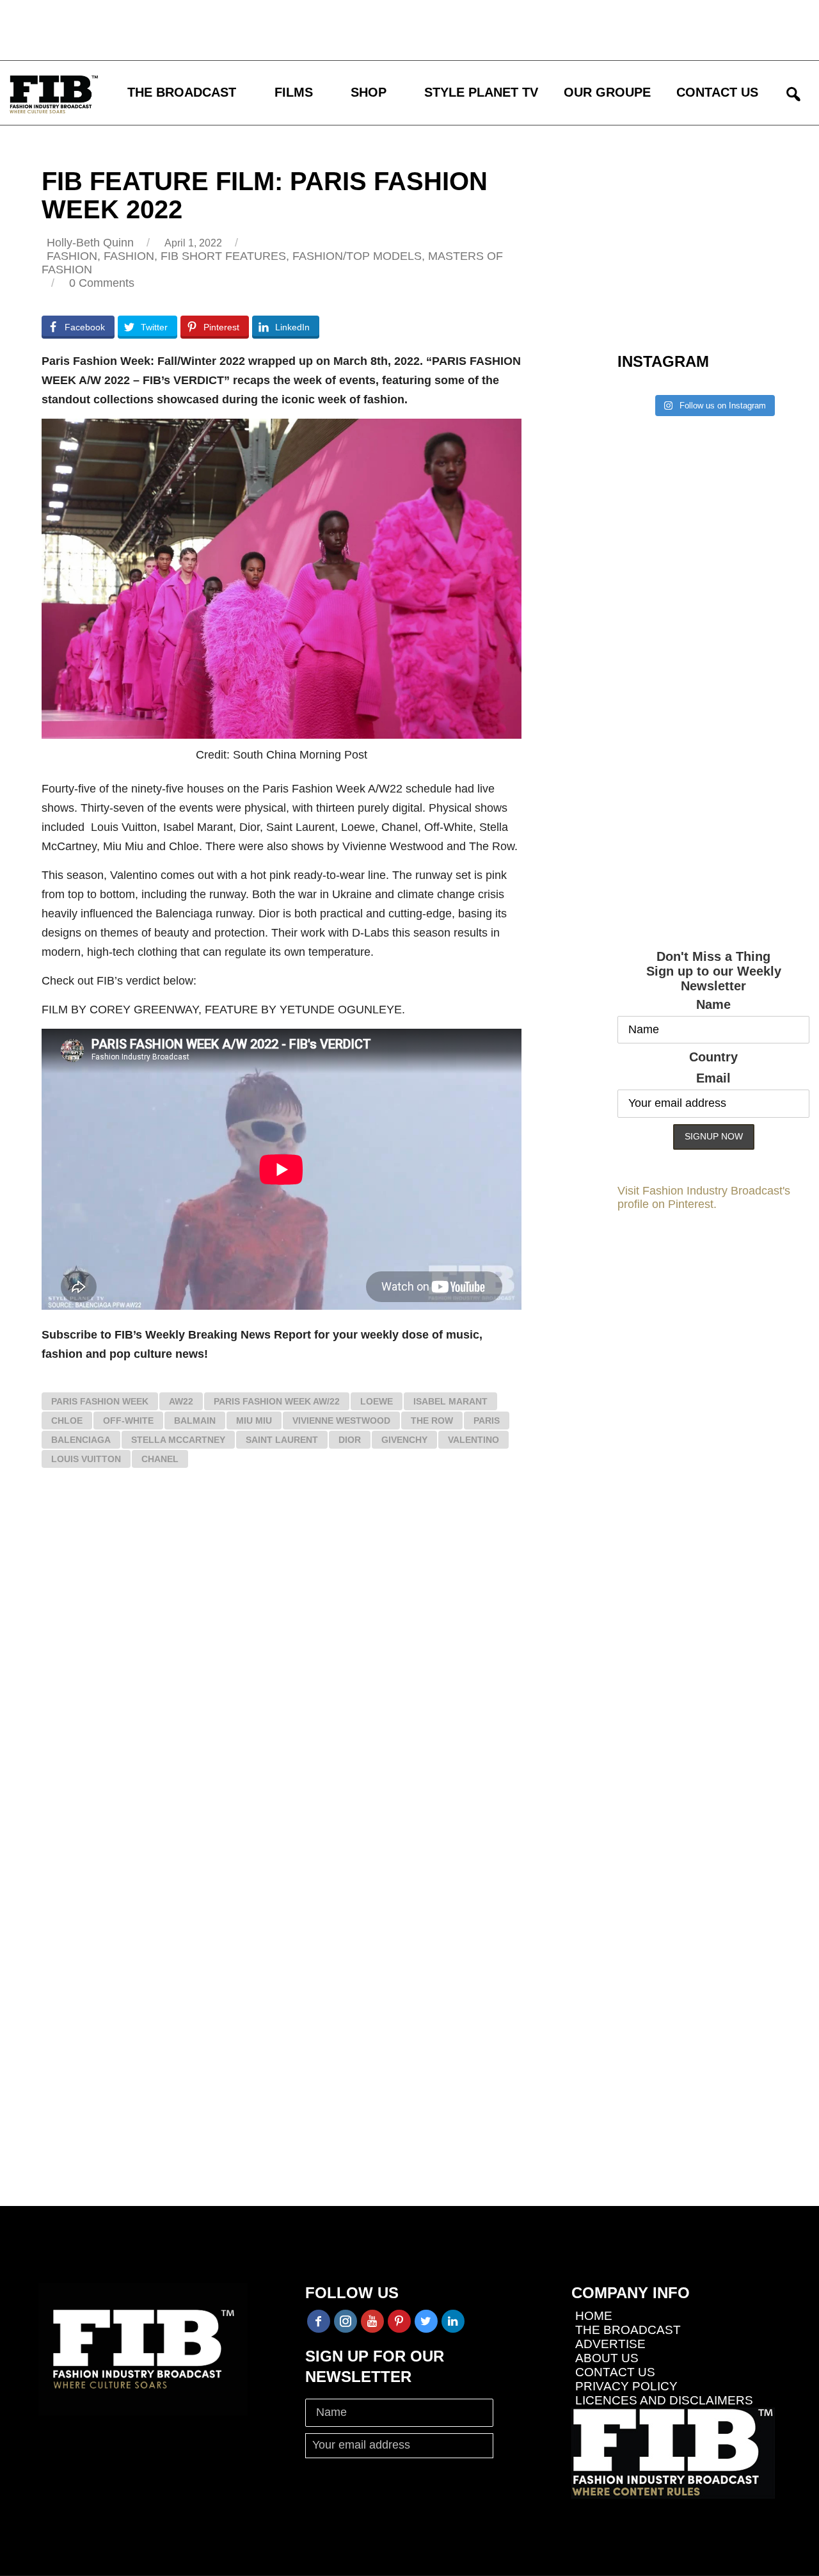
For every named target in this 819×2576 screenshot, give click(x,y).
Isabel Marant (450, 1401)
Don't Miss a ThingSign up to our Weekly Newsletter (714, 971)
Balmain (195, 1421)
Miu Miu (254, 1421)
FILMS (294, 92)
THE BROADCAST (182, 92)
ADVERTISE (610, 2344)
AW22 (181, 1401)
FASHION (72, 256)
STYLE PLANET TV (481, 92)
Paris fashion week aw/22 (277, 1401)
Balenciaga (81, 1440)
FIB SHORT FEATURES (223, 256)
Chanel (160, 1459)
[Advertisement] (374, 29)
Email (713, 1078)
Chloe (67, 1421)
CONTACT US (717, 92)
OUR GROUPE (607, 92)
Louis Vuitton (86, 1459)
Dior (350, 1440)
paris (487, 1421)
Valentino (473, 1440)
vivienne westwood (341, 1421)
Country (713, 1057)
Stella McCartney (178, 1440)
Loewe (377, 1401)
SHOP (369, 92)
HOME (594, 2316)
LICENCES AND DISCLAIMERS (664, 2400)
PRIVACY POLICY (626, 2386)
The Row (432, 1421)
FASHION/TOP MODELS (357, 256)
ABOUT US (607, 2358)
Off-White (128, 1421)
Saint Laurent (282, 1440)
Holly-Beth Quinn (90, 243)
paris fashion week (100, 1401)
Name (713, 1004)
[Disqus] (282, 1666)
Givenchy (404, 1440)
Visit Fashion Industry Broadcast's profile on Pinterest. (704, 1197)
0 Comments (102, 283)
